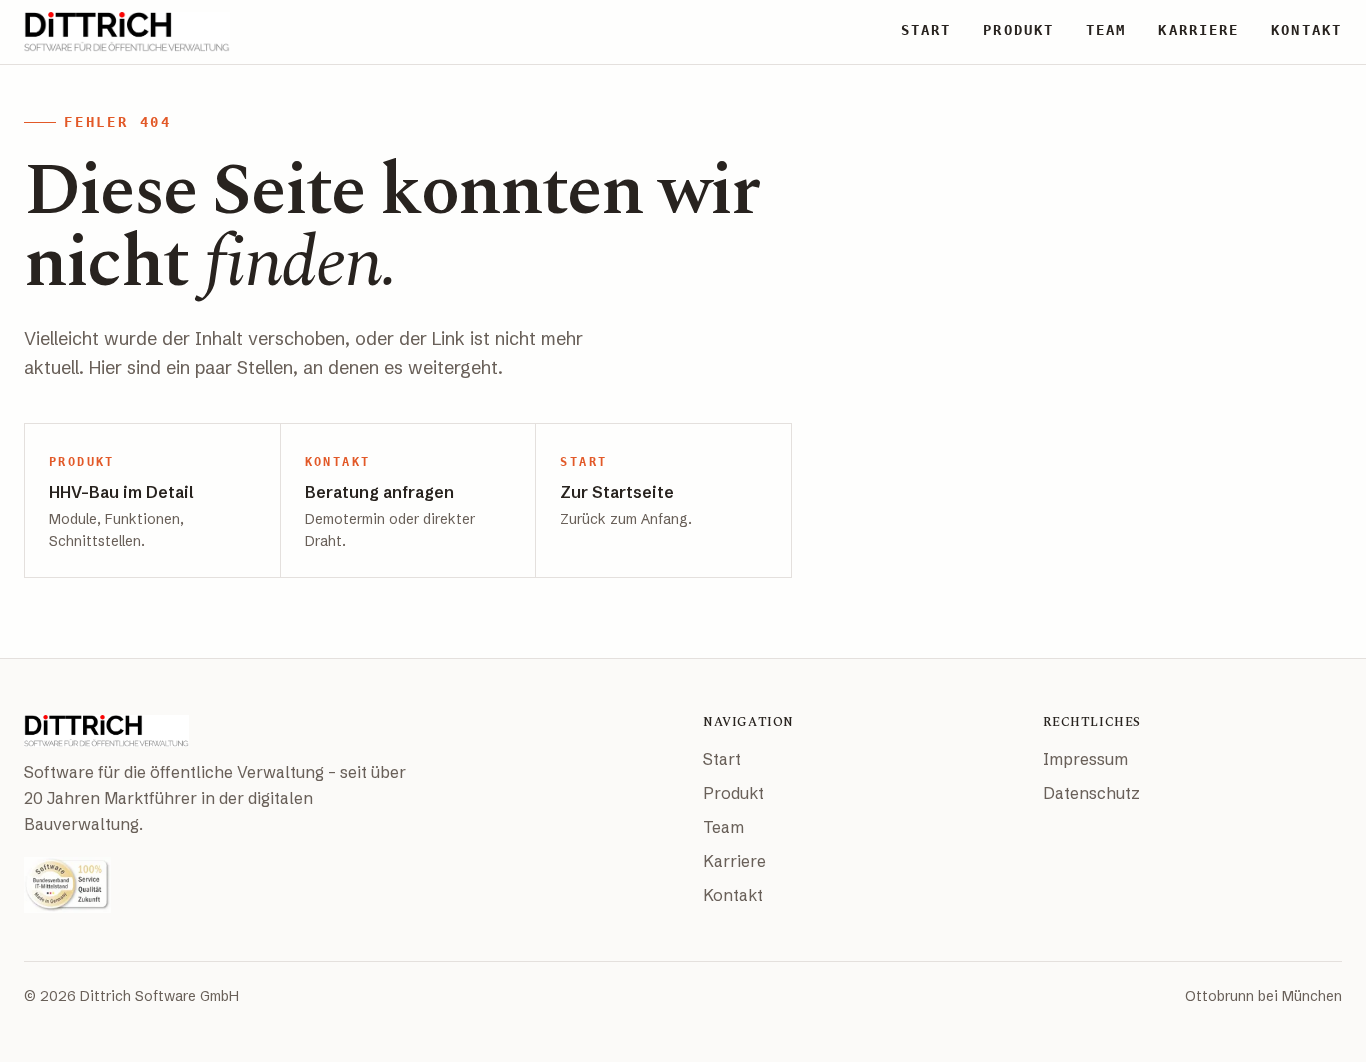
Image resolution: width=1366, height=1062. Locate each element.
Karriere (734, 861)
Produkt (733, 793)
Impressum (1085, 759)
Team (723, 827)
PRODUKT (1018, 30)
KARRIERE (1198, 30)
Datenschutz (1091, 793)
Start (722, 759)
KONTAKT (1306, 30)
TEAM (1106, 30)
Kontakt (733, 895)
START (926, 30)
